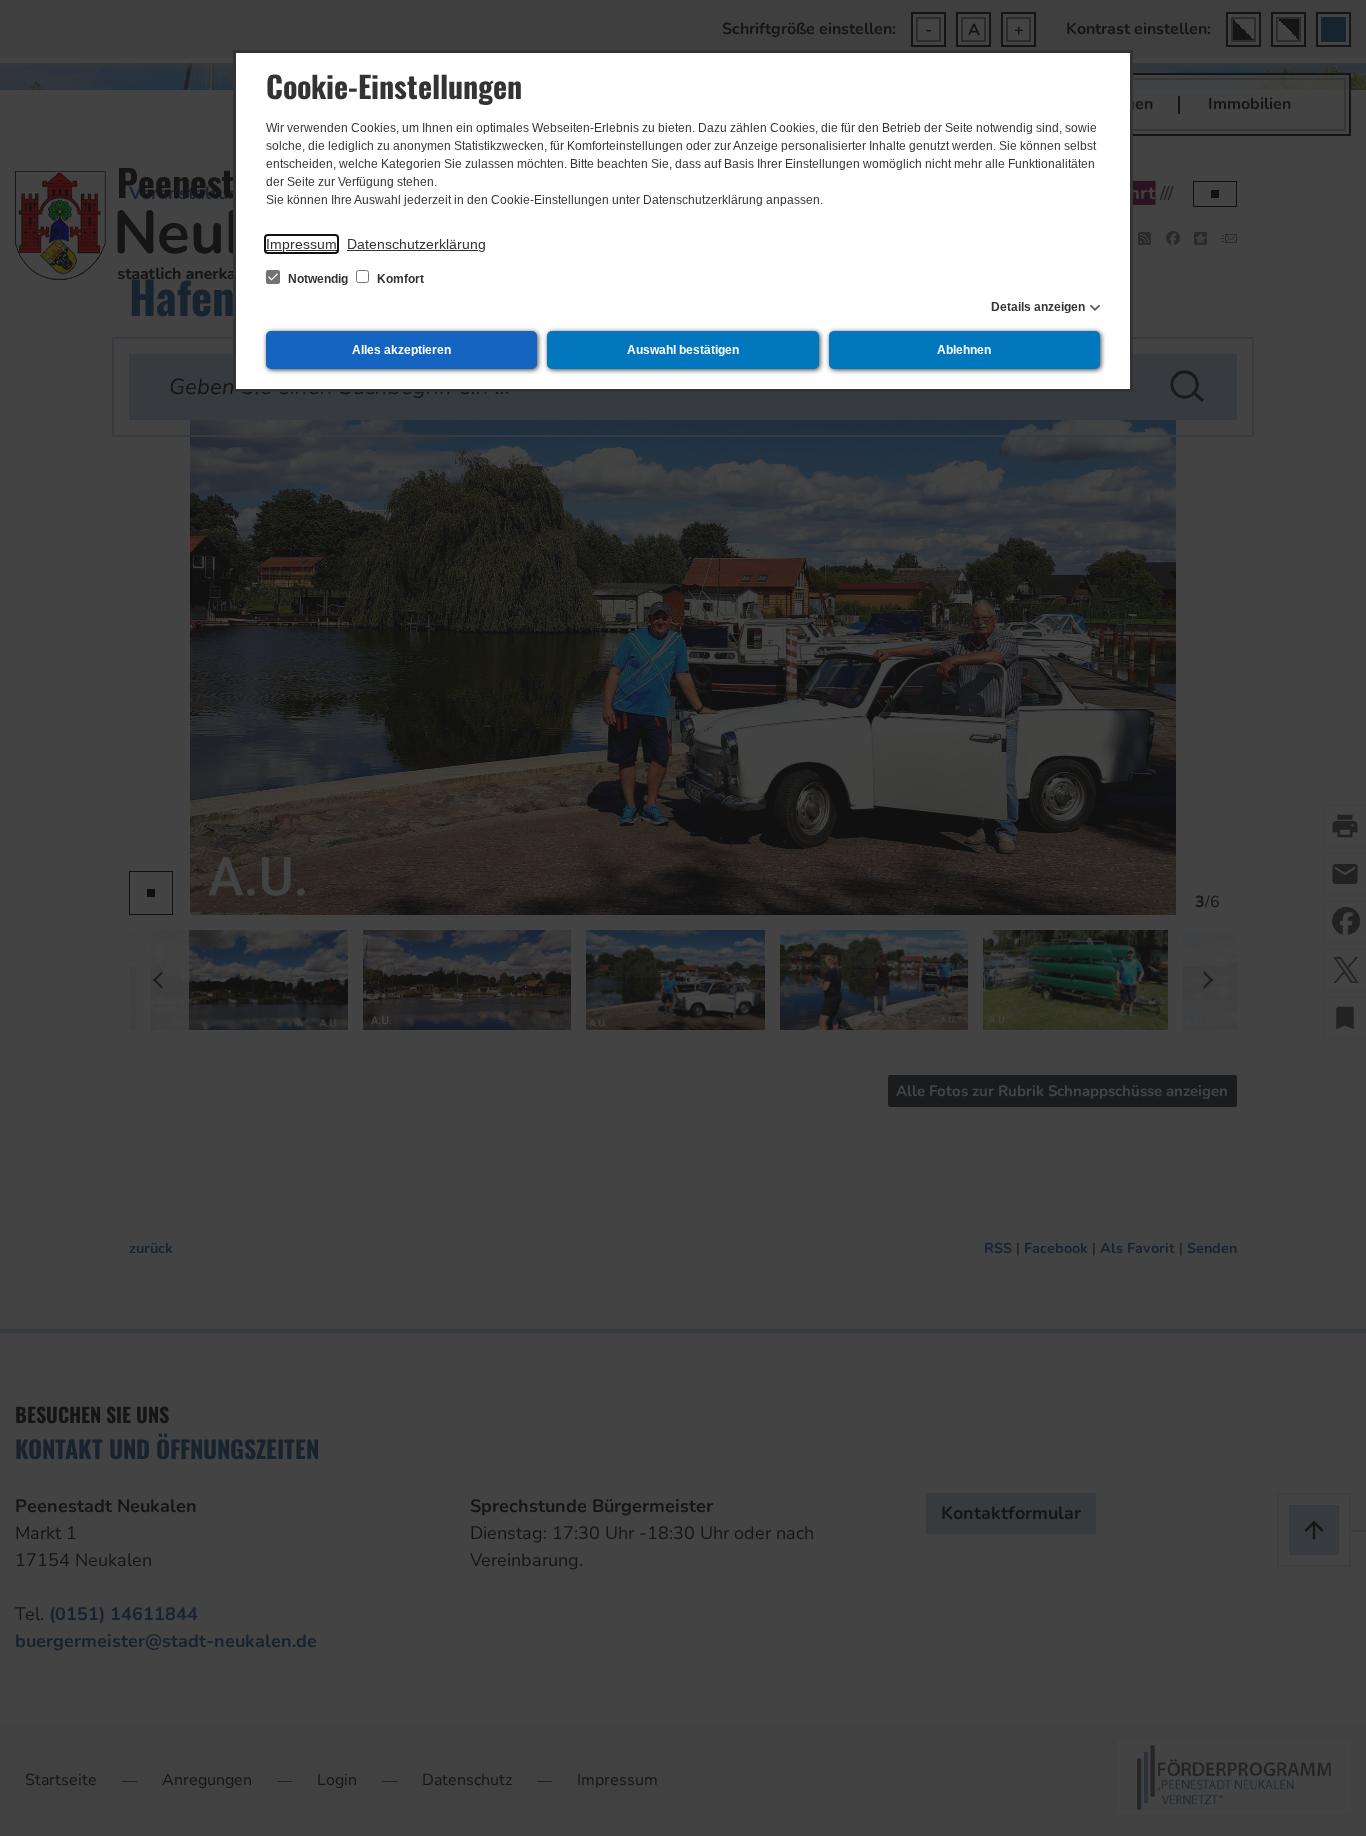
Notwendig (318, 279)
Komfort (399, 279)
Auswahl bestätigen (683, 350)
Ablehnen (964, 350)
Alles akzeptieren (401, 350)
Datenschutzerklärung (416, 244)
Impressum (301, 244)
